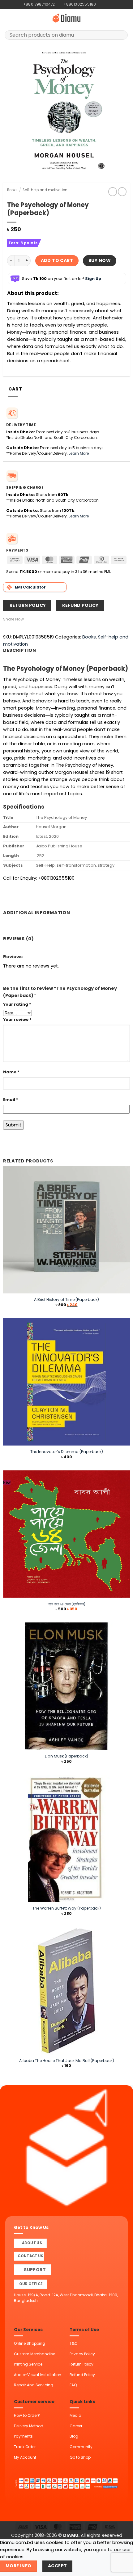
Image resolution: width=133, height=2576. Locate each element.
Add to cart (57, 260)
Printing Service (28, 2364)
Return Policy (82, 2364)
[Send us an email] (112, 4)
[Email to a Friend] (48, 619)
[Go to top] (121, 2568)
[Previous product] (122, 192)
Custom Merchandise (34, 2354)
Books (12, 190)
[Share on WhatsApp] (27, 619)
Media (75, 2415)
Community (81, 2447)
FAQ (73, 2385)
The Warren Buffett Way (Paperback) (67, 1908)
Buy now (100, 260)
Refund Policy (82, 2375)
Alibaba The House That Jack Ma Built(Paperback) (67, 2061)
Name (11, 1072)
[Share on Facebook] (34, 619)
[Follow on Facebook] (101, 4)
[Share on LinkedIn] (61, 619)
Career (76, 2426)
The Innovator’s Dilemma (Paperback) (67, 1452)
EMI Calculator (30, 587)
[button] (8, 18)
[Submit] (121, 35)
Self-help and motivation (45, 190)
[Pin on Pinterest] (55, 619)
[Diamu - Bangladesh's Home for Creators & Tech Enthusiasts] (66, 18)
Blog (74, 2436)
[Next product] (113, 192)
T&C (74, 2343)
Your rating (17, 1004)
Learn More (79, 453)
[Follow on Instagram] (106, 4)
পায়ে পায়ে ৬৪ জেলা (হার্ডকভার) (66, 1604)
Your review (17, 1020)
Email (11, 1100)
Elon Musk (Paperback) (66, 1756)
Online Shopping (30, 2343)
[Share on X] (41, 619)
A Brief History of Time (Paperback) (66, 1299)
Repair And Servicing (34, 2385)
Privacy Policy (82, 2354)
